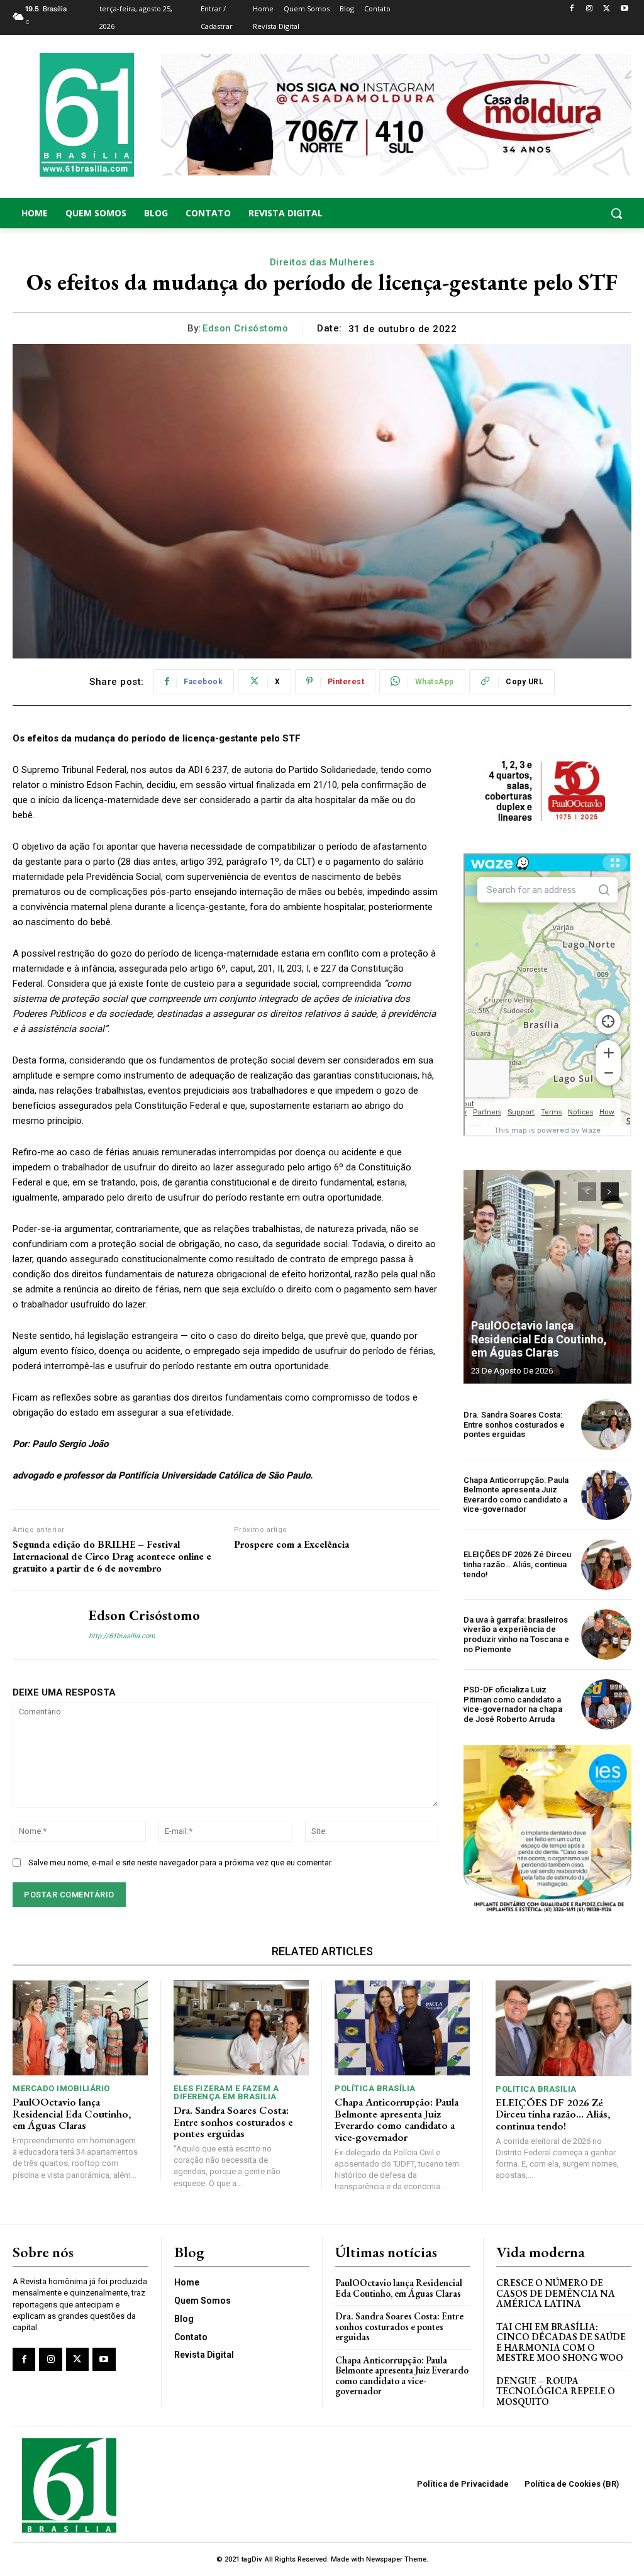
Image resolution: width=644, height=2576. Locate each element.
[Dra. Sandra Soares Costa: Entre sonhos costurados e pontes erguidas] (606, 1424)
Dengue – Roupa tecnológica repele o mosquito (556, 2391)
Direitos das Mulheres (322, 262)
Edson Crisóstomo (245, 328)
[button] (563, 213)
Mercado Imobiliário (61, 2088)
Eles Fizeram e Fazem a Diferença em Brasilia (226, 2092)
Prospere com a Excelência (291, 1544)
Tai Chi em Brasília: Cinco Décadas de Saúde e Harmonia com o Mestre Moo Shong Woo (561, 2342)
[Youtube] (624, 9)
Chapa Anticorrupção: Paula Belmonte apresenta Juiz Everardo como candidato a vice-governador (516, 1495)
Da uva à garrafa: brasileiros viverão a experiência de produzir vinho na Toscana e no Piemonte (516, 1635)
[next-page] (610, 1192)
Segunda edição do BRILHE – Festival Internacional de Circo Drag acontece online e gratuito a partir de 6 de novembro (112, 1557)
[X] (607, 9)
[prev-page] (587, 1192)
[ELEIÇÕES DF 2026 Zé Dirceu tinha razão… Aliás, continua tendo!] (606, 1565)
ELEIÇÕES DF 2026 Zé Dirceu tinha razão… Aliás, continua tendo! (517, 1564)
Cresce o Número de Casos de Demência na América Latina (556, 2293)
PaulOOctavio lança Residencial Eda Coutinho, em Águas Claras (539, 1339)
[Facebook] (572, 9)
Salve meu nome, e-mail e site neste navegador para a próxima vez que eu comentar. (180, 1863)
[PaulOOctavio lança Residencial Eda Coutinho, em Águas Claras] (547, 1277)
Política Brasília (375, 2088)
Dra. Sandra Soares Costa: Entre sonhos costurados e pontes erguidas (514, 1424)
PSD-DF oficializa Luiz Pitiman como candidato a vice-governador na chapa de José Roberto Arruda (513, 1704)
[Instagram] (590, 9)
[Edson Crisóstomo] (43, 1624)
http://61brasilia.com (122, 1636)
